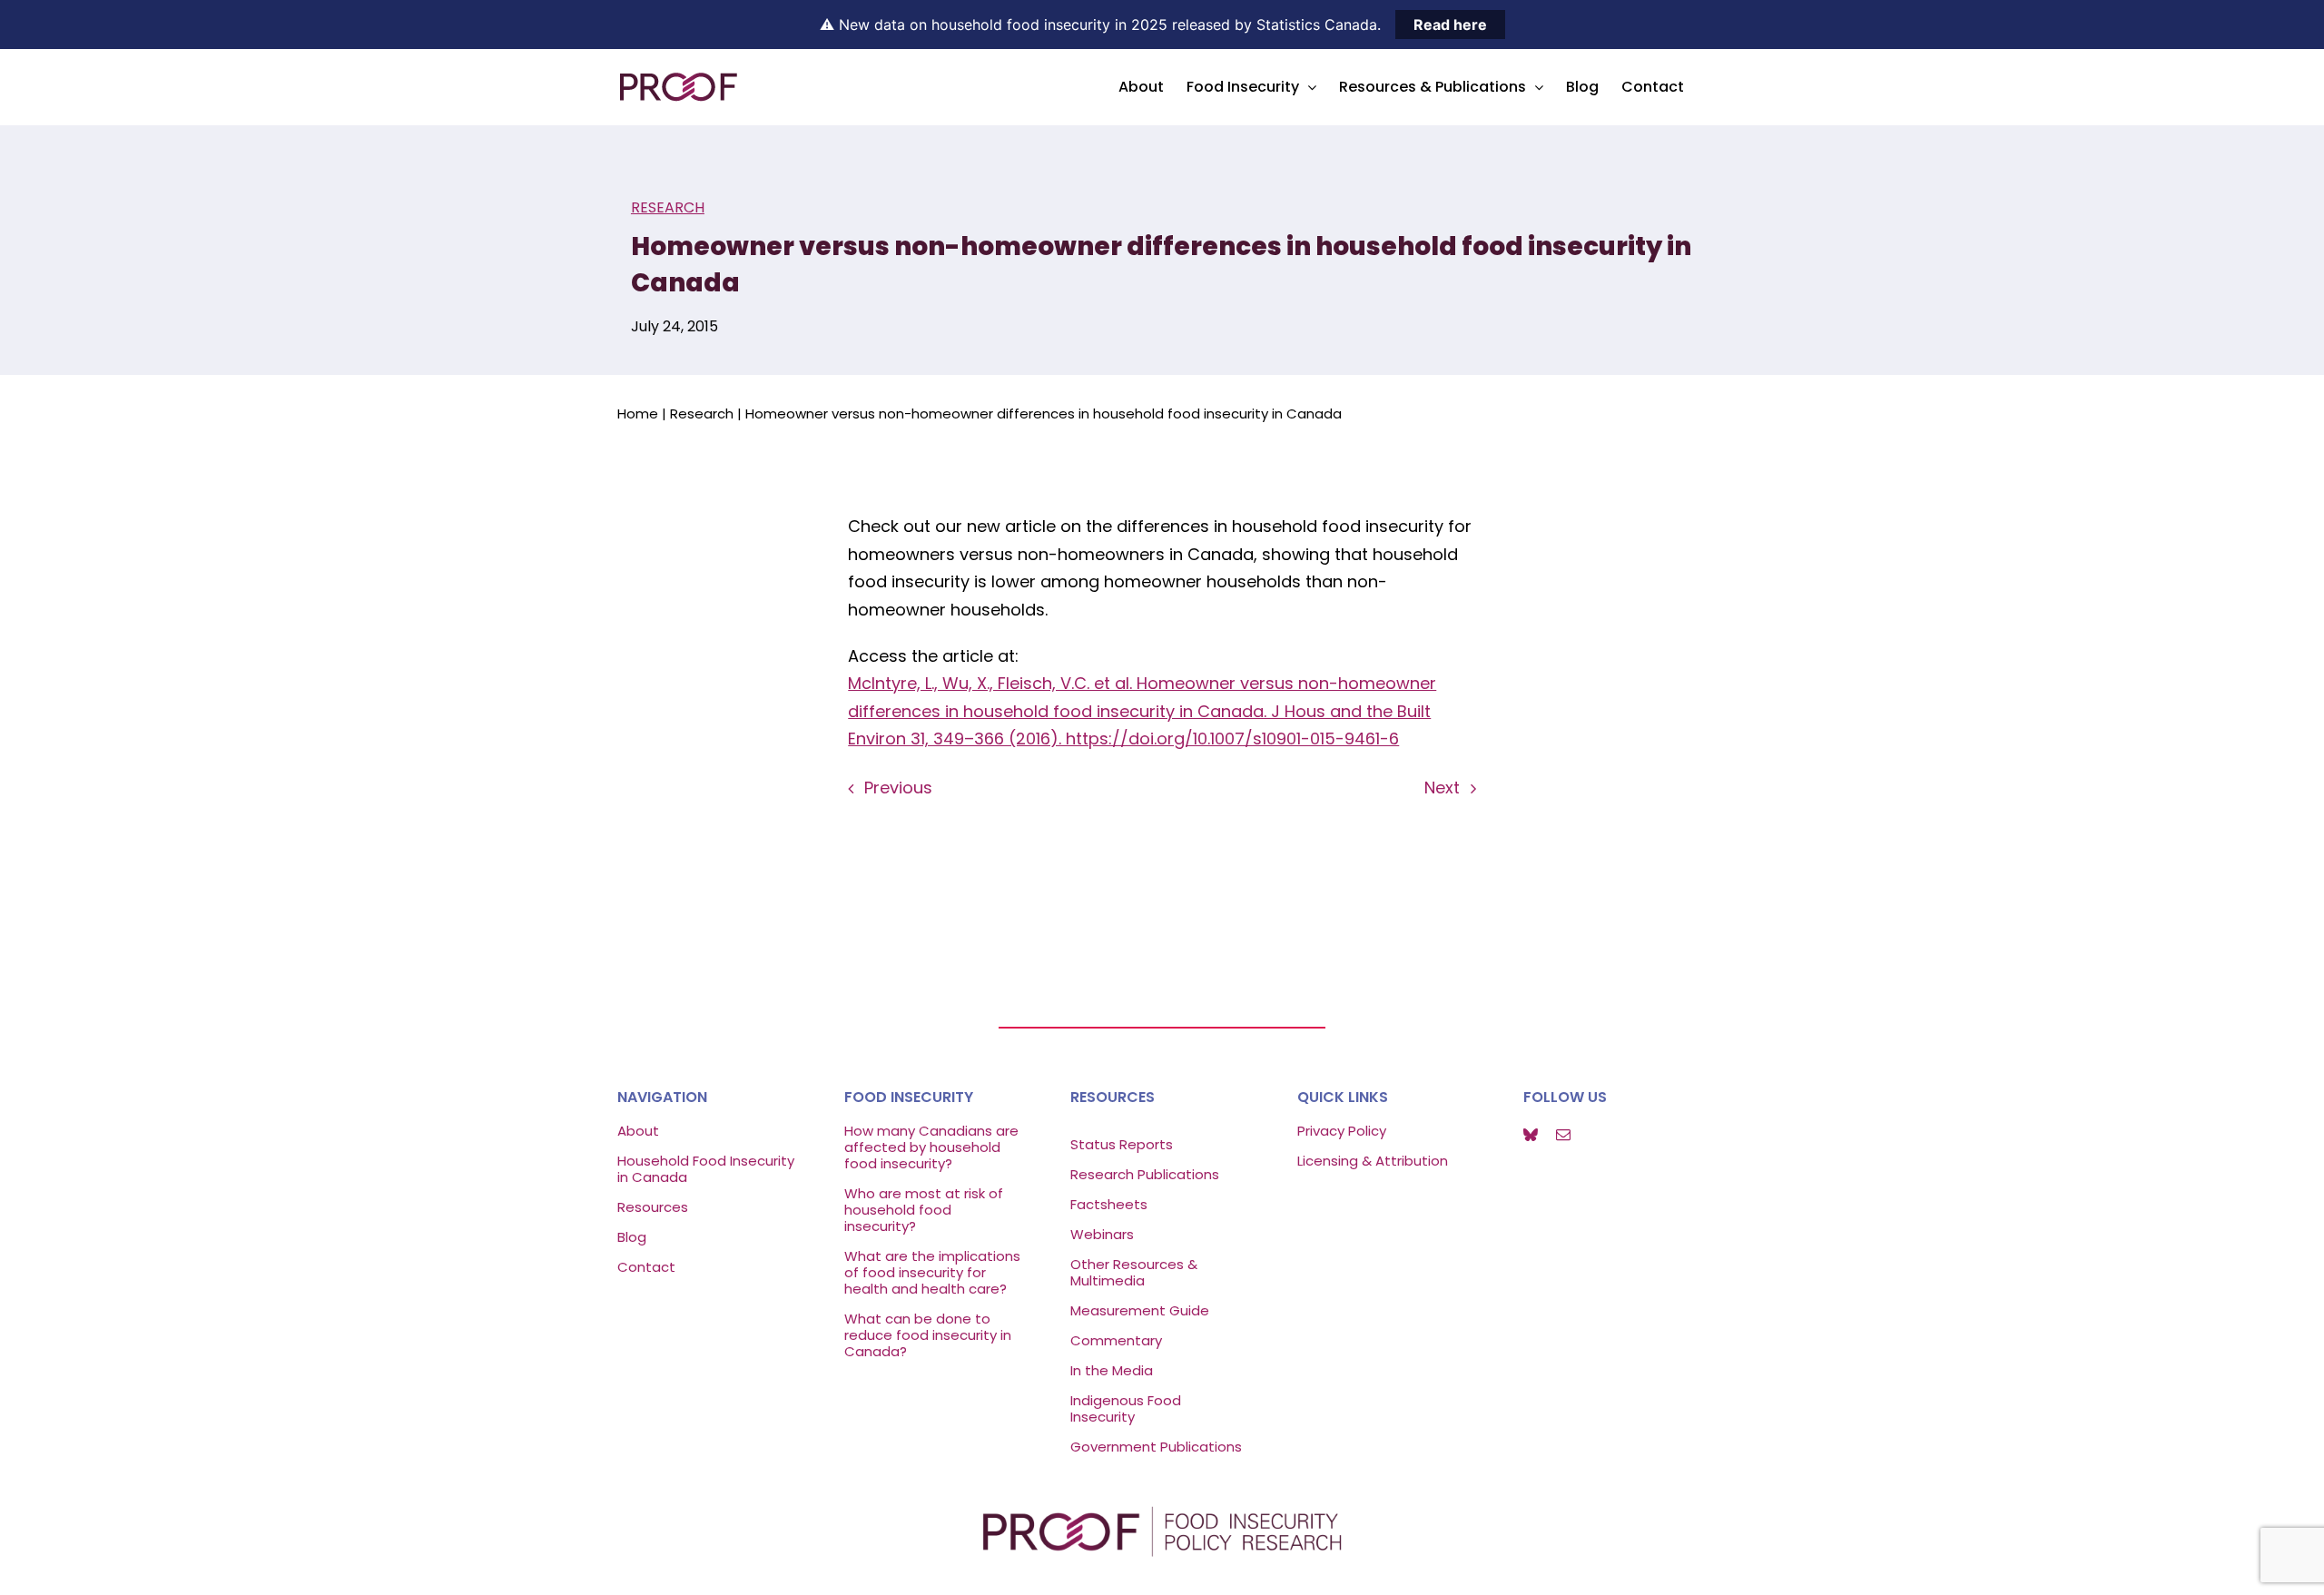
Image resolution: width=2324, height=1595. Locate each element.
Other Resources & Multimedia (1134, 1272)
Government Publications (1156, 1447)
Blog (632, 1237)
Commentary (1116, 1340)
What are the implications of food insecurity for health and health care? (932, 1272)
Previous (898, 788)
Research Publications (1145, 1174)
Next (1442, 788)
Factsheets (1109, 1204)
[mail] (1563, 1135)
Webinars (1104, 1234)
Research (668, 207)
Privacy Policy (1342, 1131)
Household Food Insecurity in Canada (706, 1169)
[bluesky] (1531, 1135)
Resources (653, 1207)
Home (638, 414)
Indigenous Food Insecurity (1126, 1408)
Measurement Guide (1140, 1310)
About (638, 1131)
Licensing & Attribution (1373, 1161)
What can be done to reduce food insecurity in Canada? (928, 1335)
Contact (646, 1267)
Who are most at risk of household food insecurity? (924, 1210)
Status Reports (1122, 1144)
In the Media (1112, 1370)
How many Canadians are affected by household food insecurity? (931, 1147)
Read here (1450, 25)
